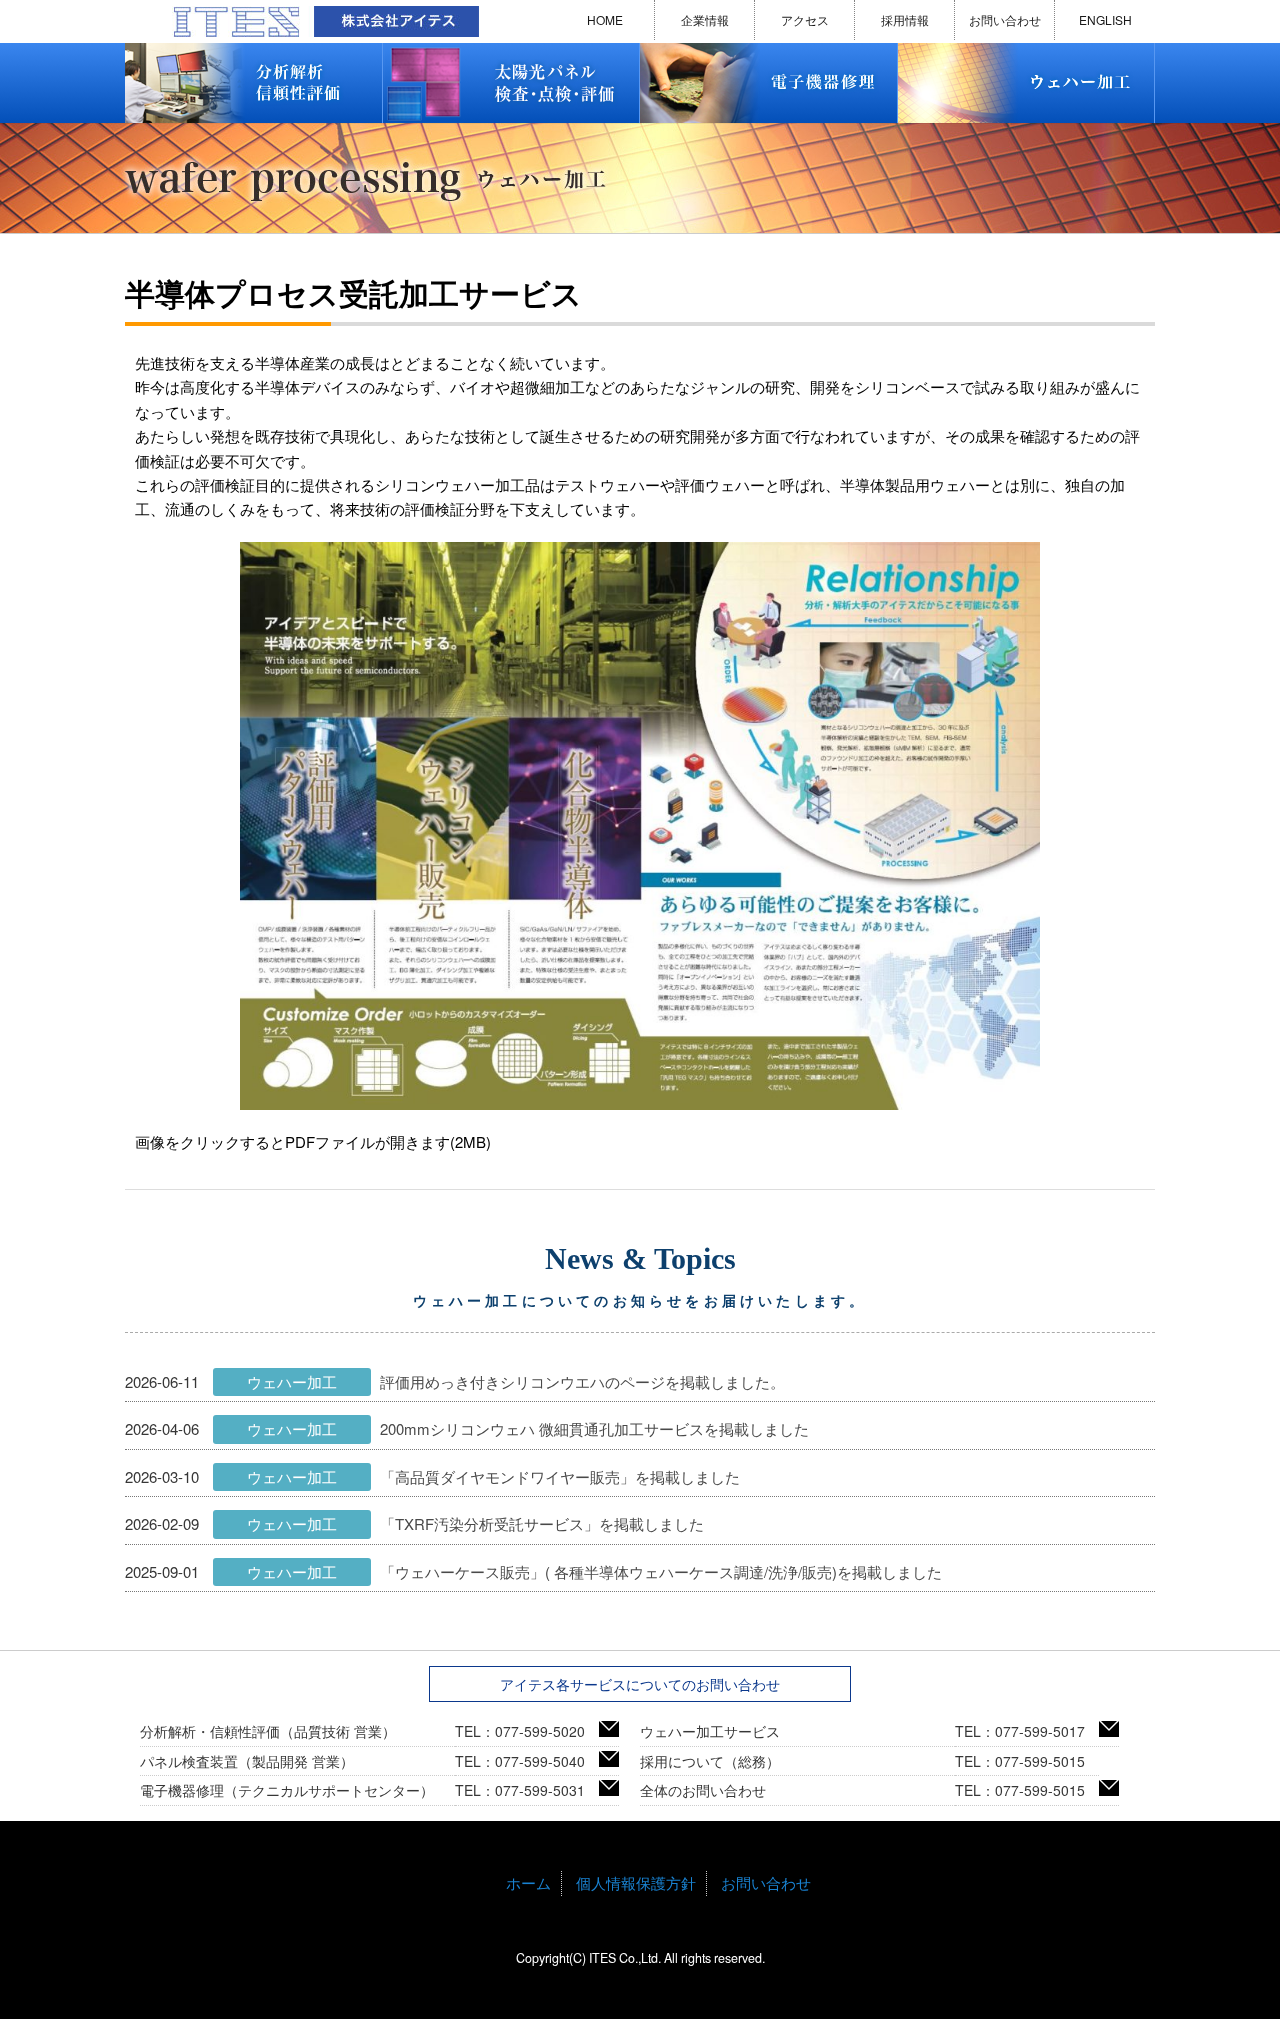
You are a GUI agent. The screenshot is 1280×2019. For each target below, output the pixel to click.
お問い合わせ (1005, 19)
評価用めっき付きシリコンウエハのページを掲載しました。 (582, 1381)
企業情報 (705, 19)
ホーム (528, 1882)
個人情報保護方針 (636, 1882)
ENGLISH (1105, 19)
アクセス (805, 19)
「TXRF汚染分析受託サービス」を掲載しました (542, 1523)
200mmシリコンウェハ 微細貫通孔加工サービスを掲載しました (594, 1428)
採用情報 (905, 19)
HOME (605, 19)
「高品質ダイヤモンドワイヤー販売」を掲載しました (560, 1476)
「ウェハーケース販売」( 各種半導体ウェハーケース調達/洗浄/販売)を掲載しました (661, 1571)
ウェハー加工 (292, 1381)
